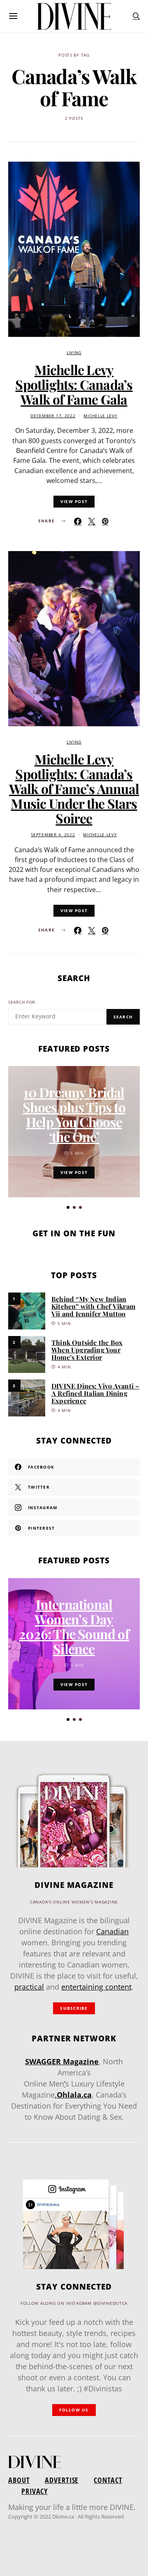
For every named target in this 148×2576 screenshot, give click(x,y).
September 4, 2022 (53, 835)
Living (74, 353)
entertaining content (96, 1987)
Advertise (62, 2480)
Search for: (22, 1002)
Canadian (112, 1931)
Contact (108, 2480)
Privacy (35, 2491)
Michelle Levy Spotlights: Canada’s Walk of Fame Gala (74, 384)
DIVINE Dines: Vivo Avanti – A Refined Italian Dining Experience (95, 1393)
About (19, 2480)
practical (29, 1987)
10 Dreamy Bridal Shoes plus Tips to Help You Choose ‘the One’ (74, 1114)
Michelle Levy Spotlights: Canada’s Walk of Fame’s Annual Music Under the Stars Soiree (74, 788)
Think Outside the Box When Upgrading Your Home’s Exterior (87, 1350)
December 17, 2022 (53, 416)
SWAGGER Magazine (62, 2061)
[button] (68, 1207)
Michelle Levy (100, 416)
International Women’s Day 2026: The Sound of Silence (74, 1626)
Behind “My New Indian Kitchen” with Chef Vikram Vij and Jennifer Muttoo (93, 1306)
